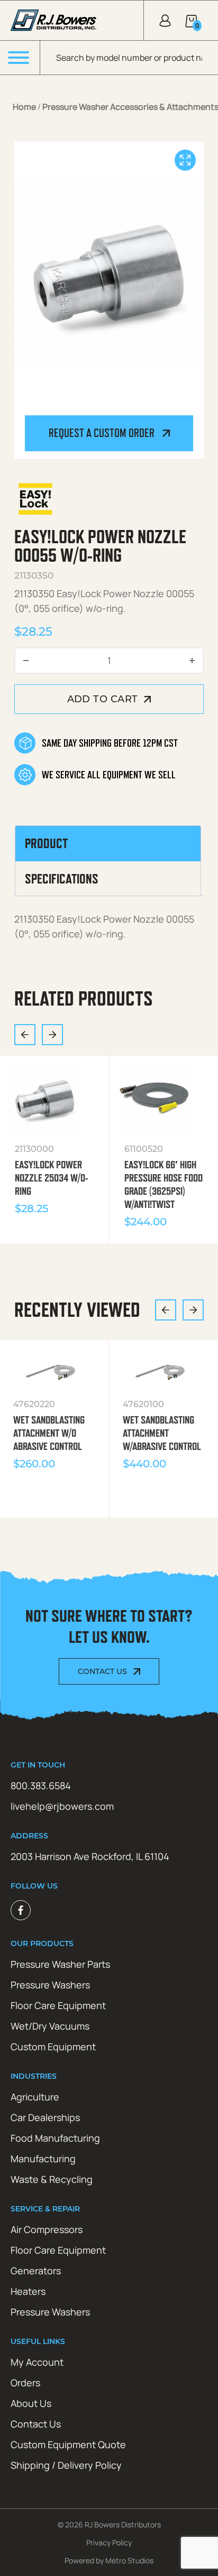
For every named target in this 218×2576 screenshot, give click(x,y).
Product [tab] (46, 843)
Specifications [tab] (62, 879)
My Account (37, 2362)
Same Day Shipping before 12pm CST (110, 743)
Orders (25, 2383)
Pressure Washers (50, 1985)
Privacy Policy (109, 2542)
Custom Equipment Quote (68, 2444)
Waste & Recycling (52, 2179)
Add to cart (103, 699)
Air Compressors (47, 2229)
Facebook (21, 1910)
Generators (36, 2271)
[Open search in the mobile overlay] (129, 58)
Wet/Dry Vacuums (50, 2026)
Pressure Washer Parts (60, 1964)
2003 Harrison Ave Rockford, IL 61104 (90, 1856)
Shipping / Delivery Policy (66, 2465)
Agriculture (35, 2097)
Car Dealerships (45, 2117)
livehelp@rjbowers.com (62, 1806)
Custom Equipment (53, 2047)
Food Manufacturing (55, 2138)
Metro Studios (129, 2560)
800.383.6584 (41, 1785)
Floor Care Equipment (58, 2005)
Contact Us (102, 1671)
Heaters (28, 2291)
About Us (31, 2403)
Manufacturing (43, 2159)
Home (24, 107)
